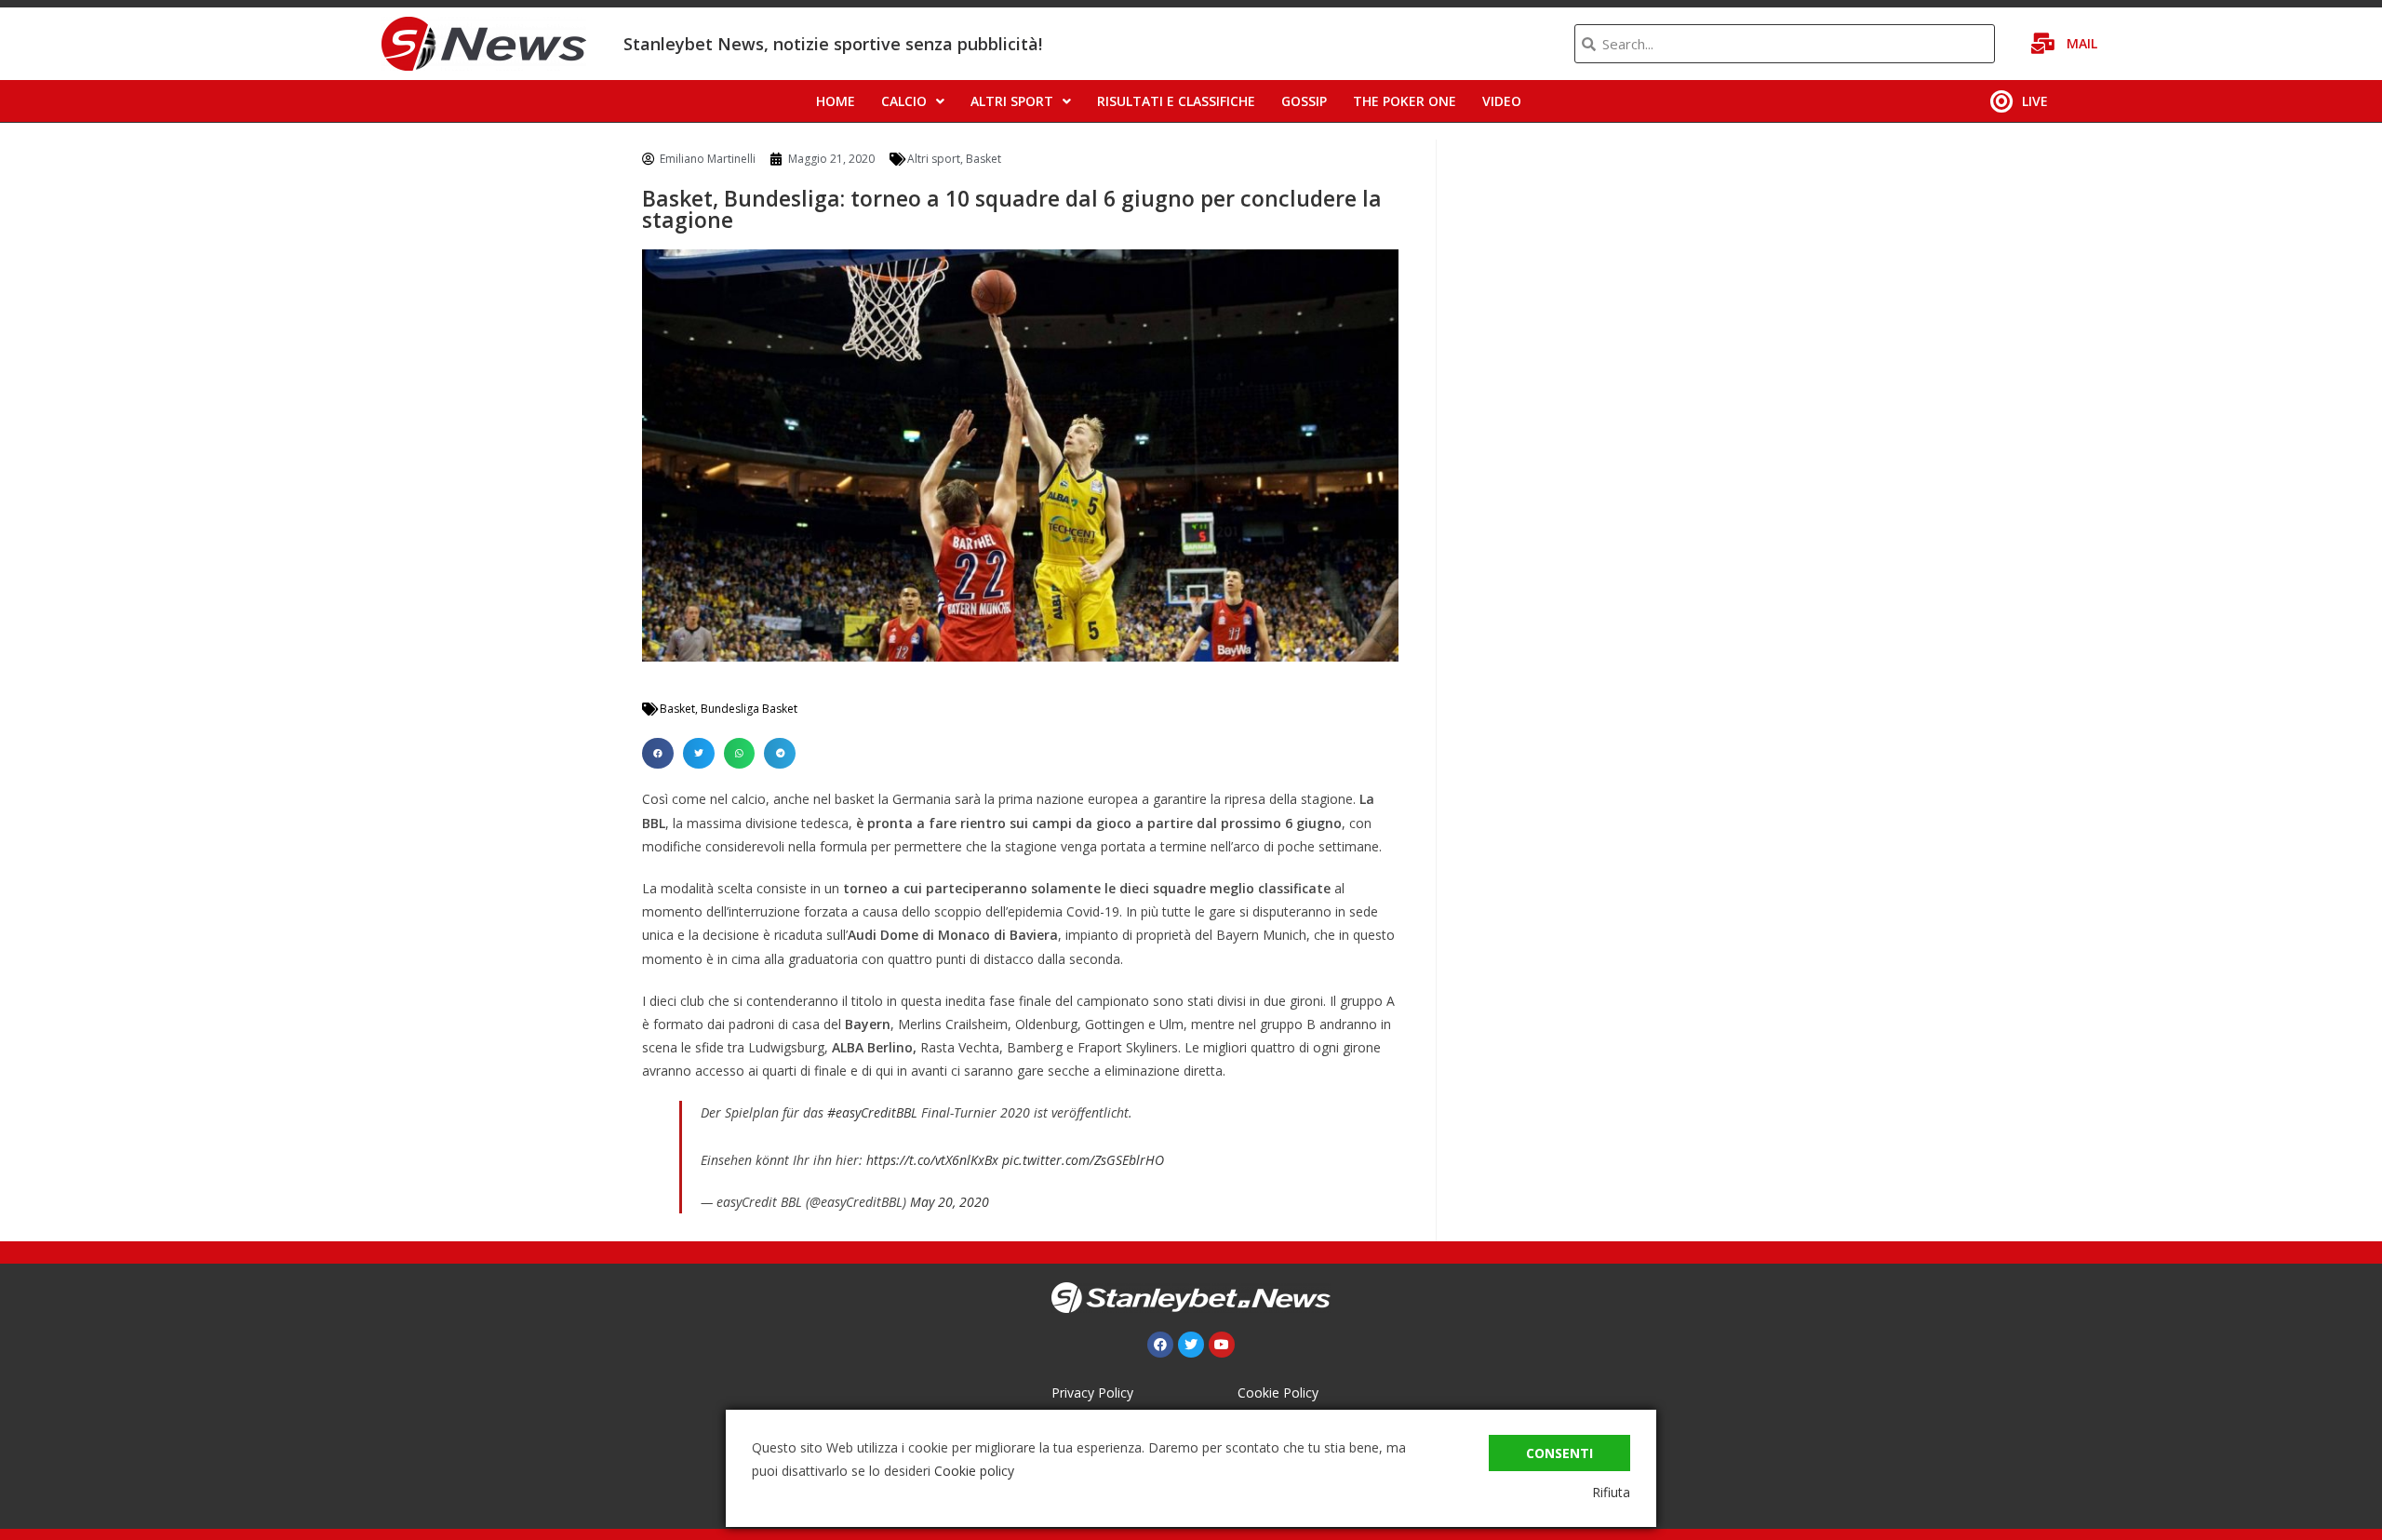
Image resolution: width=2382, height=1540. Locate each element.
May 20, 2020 (950, 1202)
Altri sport (1012, 101)
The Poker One (1405, 101)
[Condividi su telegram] (780, 754)
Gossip (1304, 101)
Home (836, 101)
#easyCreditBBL (872, 1112)
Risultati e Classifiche (1176, 101)
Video (1502, 101)
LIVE (2035, 101)
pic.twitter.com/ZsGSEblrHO (1083, 1160)
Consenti (1559, 1453)
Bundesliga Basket (749, 709)
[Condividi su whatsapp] (740, 754)
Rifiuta (1611, 1492)
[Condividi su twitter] (699, 754)
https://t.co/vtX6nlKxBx (932, 1160)
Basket (984, 159)
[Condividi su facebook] (658, 754)
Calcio (904, 101)
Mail (2082, 43)
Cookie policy (974, 1471)
